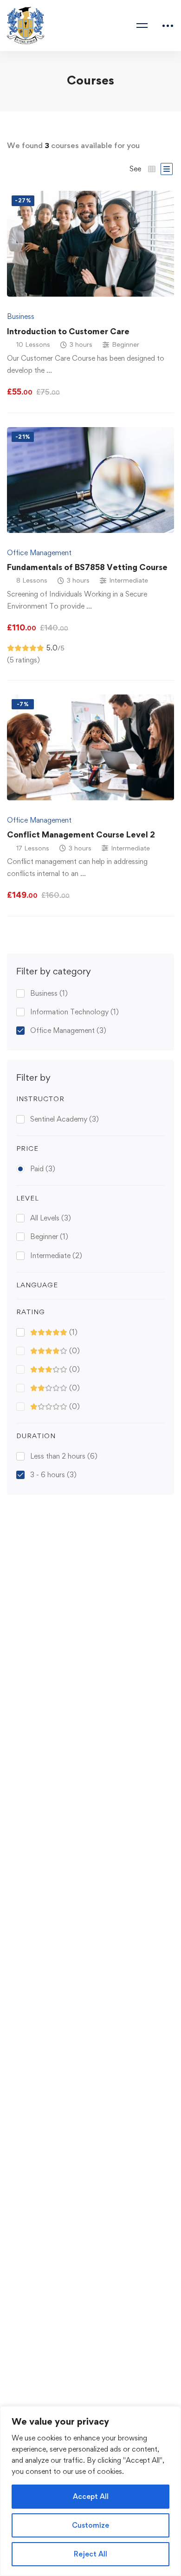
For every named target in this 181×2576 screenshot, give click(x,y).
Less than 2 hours (64, 1456)
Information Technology (74, 1012)
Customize (90, 2525)
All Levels (51, 1218)
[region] (90, 2491)
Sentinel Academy (65, 1119)
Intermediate (56, 1256)
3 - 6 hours (53, 1475)
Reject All (90, 2554)
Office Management (68, 1030)
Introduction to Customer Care (68, 331)
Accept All (91, 2496)
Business (49, 993)
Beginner (49, 1236)
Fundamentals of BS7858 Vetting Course (87, 567)
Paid (43, 1169)
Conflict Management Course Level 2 (81, 834)
